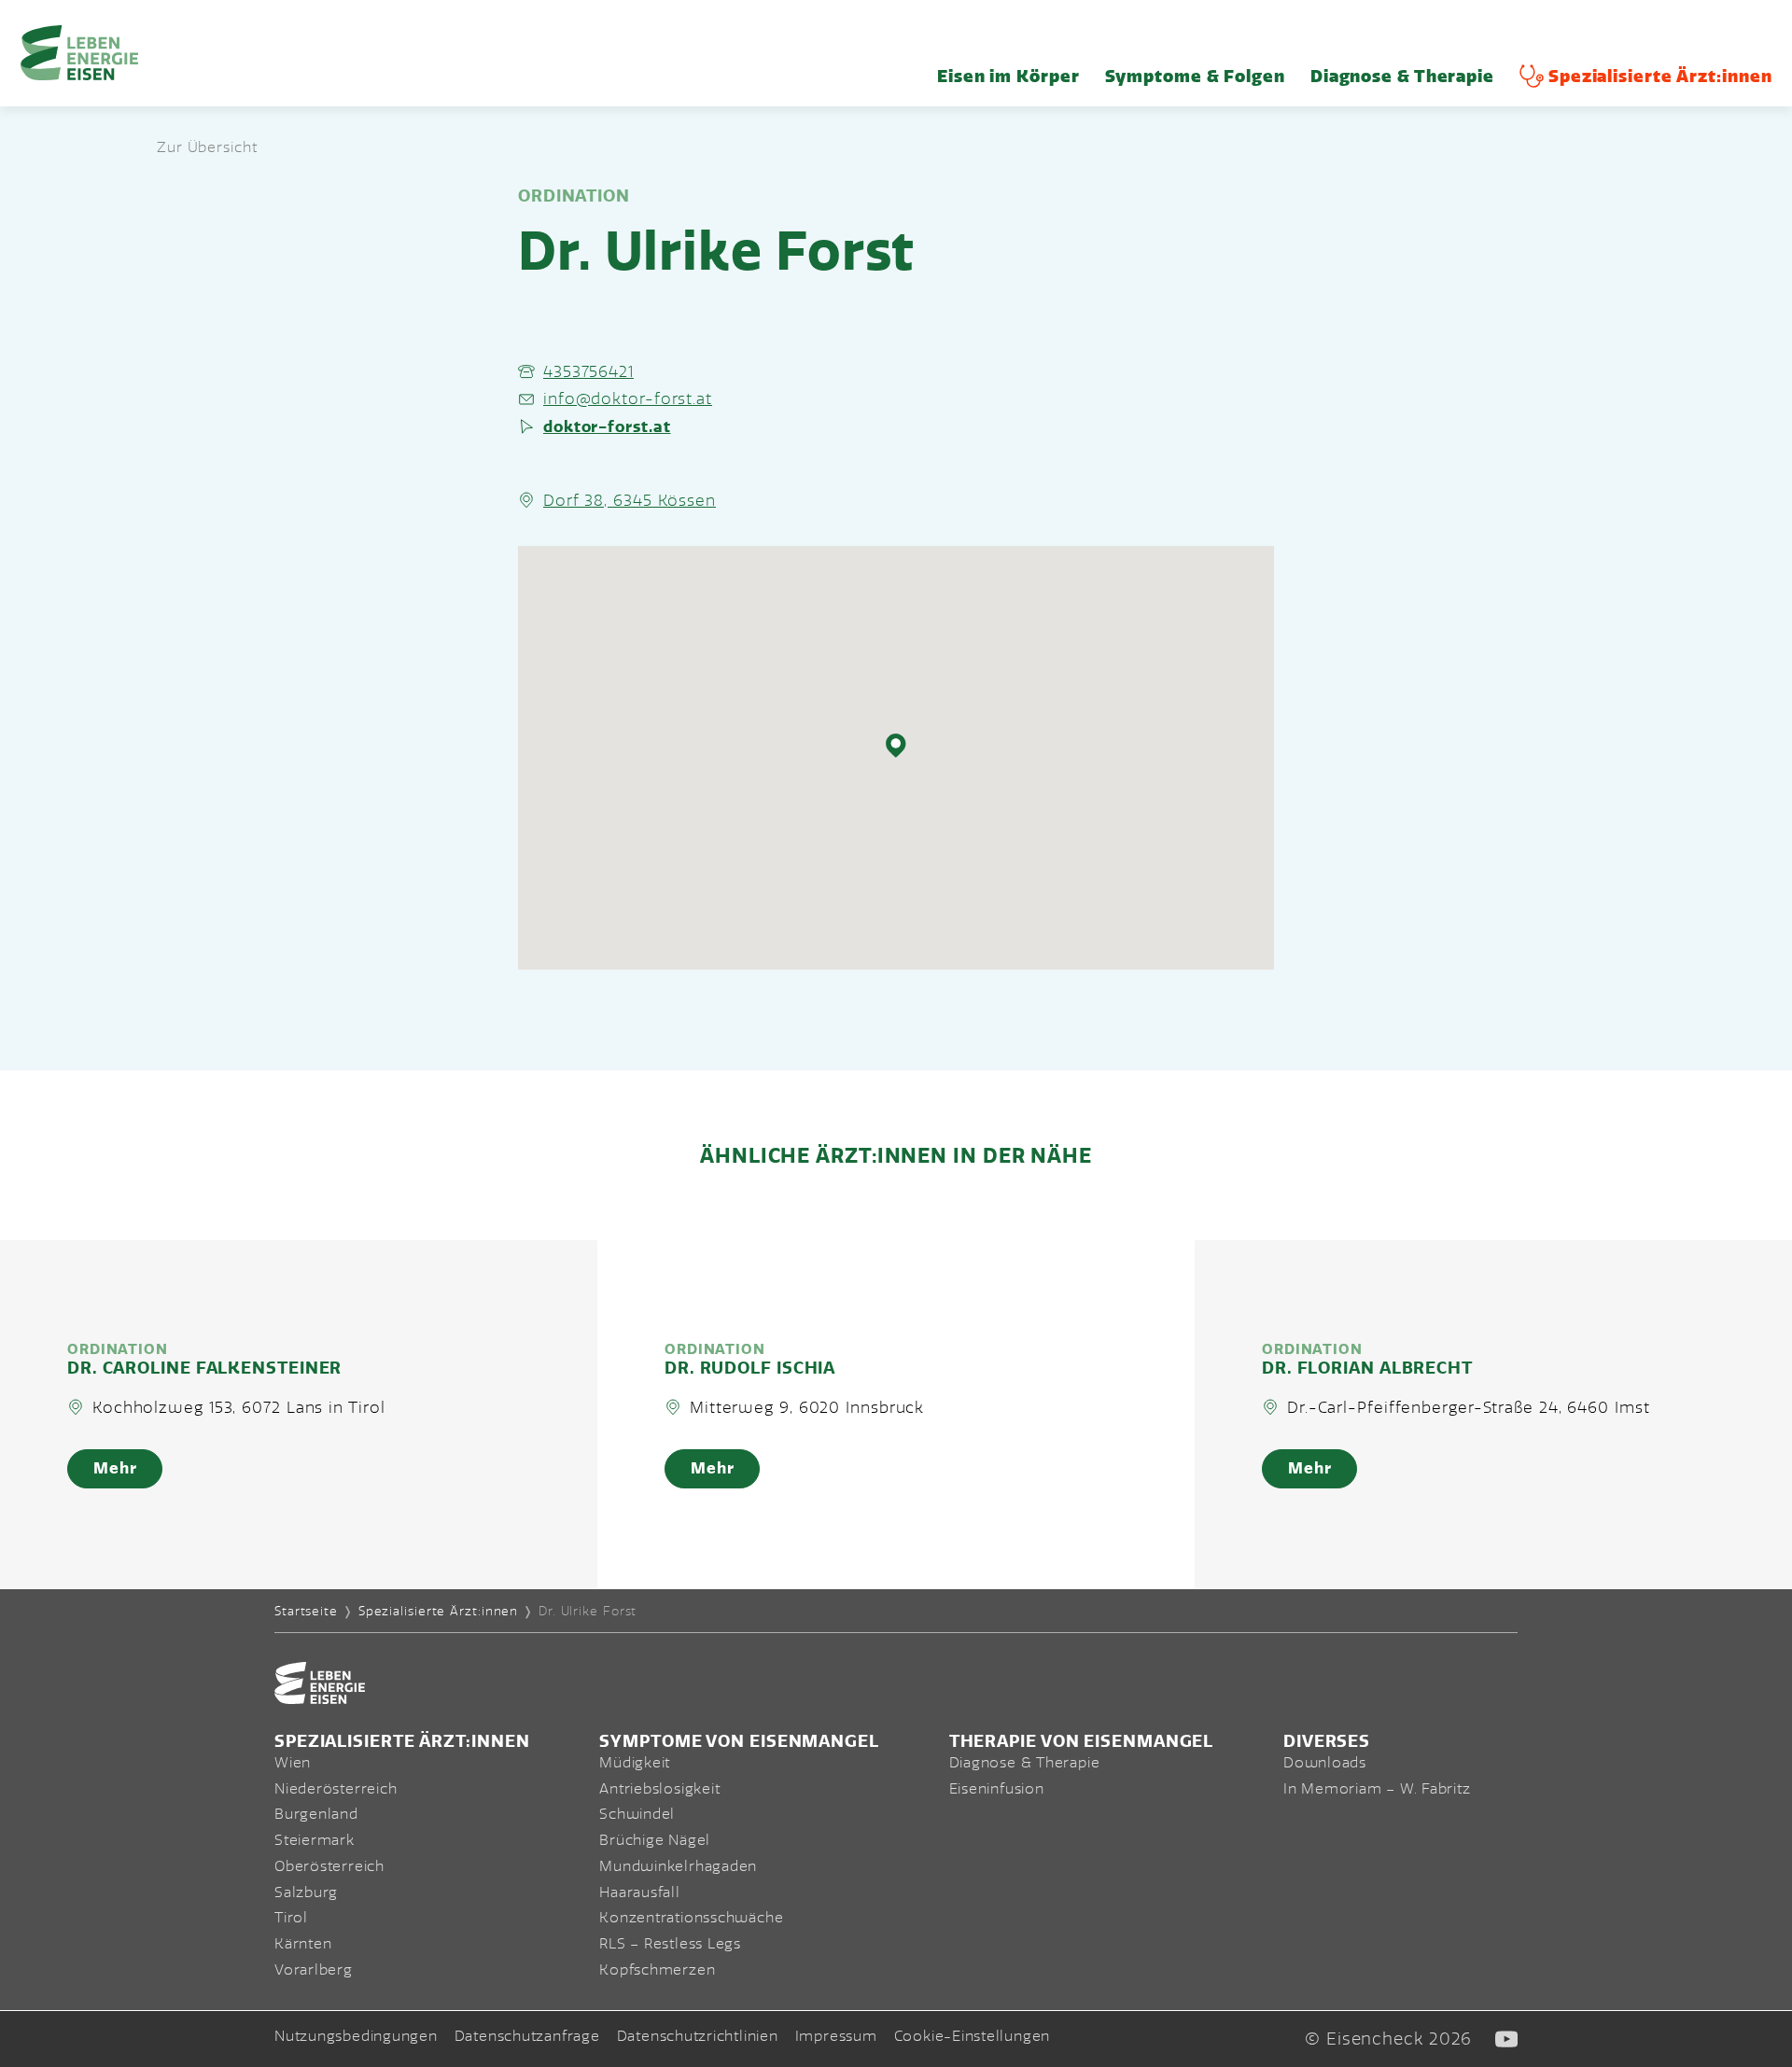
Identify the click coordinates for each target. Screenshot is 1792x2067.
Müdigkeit (635, 1763)
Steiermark (315, 1840)
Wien (293, 1763)
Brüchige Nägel (655, 1840)
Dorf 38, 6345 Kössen (630, 500)
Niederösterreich (336, 1789)
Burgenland (316, 1814)
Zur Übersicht (207, 147)
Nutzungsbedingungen (356, 2036)
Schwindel (637, 1814)
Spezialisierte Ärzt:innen (1660, 77)
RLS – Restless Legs (670, 1944)
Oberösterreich (329, 1866)
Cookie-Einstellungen (972, 2036)
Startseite (306, 1612)
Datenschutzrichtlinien (698, 2036)
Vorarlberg (314, 1970)
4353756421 (588, 371)
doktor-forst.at (607, 427)
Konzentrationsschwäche (691, 1918)
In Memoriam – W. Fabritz (1377, 1789)
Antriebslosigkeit (659, 1789)
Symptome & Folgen (1195, 77)
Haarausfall (640, 1892)
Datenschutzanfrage (527, 2036)
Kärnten (303, 1944)
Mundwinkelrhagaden (678, 1866)
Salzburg (306, 1892)
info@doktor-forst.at (628, 398)
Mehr (115, 1468)
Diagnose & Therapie (1402, 77)
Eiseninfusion (997, 1789)
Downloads (1325, 1763)
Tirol (291, 1918)
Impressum (836, 2036)
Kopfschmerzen (657, 1970)
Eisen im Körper (1008, 77)
